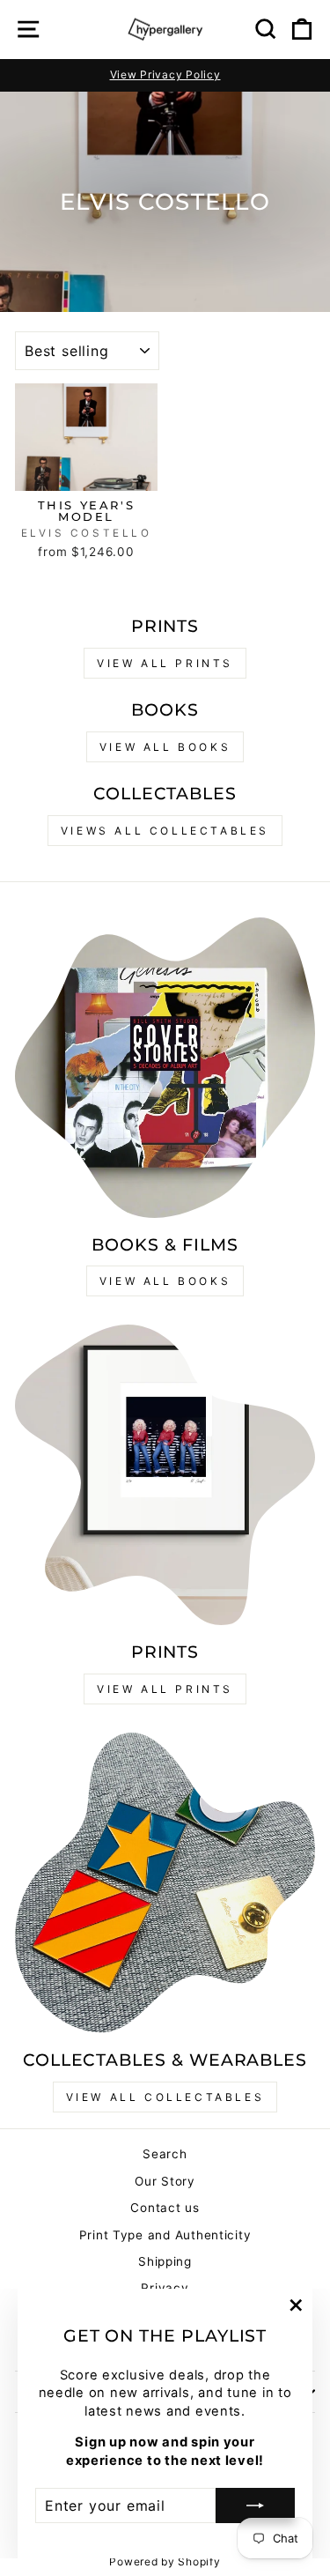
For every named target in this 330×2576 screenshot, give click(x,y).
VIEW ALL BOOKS (165, 747)
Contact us (165, 2208)
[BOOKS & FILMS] (165, 1068)
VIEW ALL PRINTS (165, 663)
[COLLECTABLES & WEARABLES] (165, 1883)
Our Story (165, 2181)
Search (165, 2154)
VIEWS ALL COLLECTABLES (165, 831)
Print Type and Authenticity (165, 2235)
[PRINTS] (165, 1475)
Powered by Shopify (165, 2561)
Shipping (165, 2261)
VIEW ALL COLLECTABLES (165, 2097)
